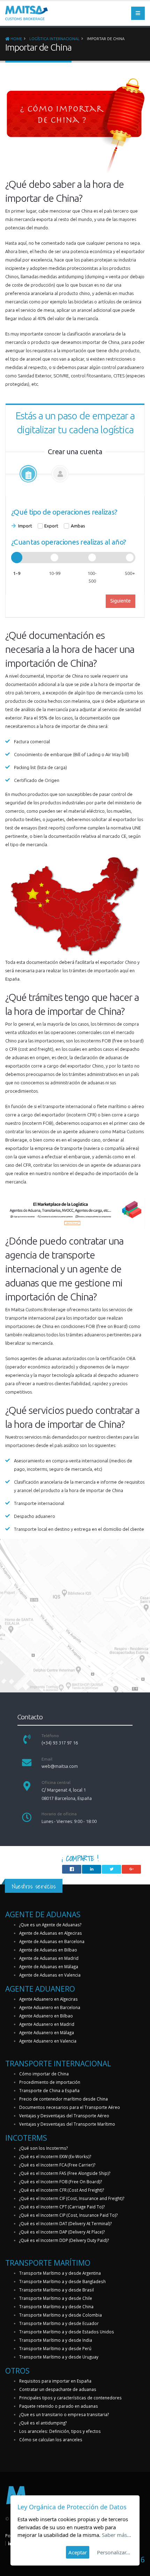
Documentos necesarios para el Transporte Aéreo (70, 2107)
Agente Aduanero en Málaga (47, 2032)
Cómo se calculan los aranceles (51, 2440)
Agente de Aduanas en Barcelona (52, 1941)
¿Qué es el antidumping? (43, 2423)
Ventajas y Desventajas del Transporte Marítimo (67, 2124)
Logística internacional (54, 39)
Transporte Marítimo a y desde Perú (55, 2348)
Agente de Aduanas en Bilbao (48, 1950)
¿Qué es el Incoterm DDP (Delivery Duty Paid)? (64, 2240)
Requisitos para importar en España (55, 2381)
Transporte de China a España (49, 2090)
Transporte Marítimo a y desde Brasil (57, 2290)
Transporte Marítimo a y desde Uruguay (59, 2357)
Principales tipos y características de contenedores (70, 2398)
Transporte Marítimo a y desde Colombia (61, 2315)
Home (16, 39)
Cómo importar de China (44, 2074)
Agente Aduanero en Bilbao (46, 2016)
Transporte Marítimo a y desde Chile (56, 2298)
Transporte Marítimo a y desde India (56, 2340)
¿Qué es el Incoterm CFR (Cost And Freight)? (62, 2190)
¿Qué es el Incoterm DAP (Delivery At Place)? (62, 2232)
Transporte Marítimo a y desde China (56, 2306)
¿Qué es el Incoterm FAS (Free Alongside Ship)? (65, 2173)
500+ (130, 573)
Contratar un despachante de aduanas (58, 2389)
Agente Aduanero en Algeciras (48, 1999)
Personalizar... (114, 2552)
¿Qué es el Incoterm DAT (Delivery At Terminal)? (65, 2223)
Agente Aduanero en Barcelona (50, 2007)
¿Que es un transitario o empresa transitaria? (64, 2414)
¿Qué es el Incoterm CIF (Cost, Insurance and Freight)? (72, 2198)
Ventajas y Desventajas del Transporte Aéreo (64, 2116)
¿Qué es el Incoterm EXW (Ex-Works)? (55, 2156)
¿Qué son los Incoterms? (43, 2148)
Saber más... (117, 2535)
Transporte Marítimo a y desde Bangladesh (62, 2281)
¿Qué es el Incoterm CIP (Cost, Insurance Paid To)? (68, 2215)
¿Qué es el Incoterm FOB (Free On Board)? (61, 2182)
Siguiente (121, 601)
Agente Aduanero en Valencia (48, 2041)
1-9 (17, 573)
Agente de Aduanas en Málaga (49, 1966)
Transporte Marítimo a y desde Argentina (60, 2273)
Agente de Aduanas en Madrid (49, 1958)
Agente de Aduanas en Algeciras (51, 1933)
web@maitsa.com (60, 1766)
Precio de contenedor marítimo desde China (63, 2099)
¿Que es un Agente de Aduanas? (50, 1925)
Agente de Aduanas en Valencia (50, 1975)
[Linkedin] (10, 2543)
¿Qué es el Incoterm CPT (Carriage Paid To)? (62, 2207)
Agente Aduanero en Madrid (47, 2024)
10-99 (55, 573)
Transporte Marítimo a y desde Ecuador (59, 2323)
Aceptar (78, 2552)
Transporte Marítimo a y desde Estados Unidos (67, 2332)
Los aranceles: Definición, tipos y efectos (60, 2431)
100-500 (92, 577)
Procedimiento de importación (50, 2082)
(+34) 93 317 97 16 (60, 1743)
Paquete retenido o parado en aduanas (59, 2406)
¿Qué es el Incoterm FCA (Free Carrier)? (57, 2165)
